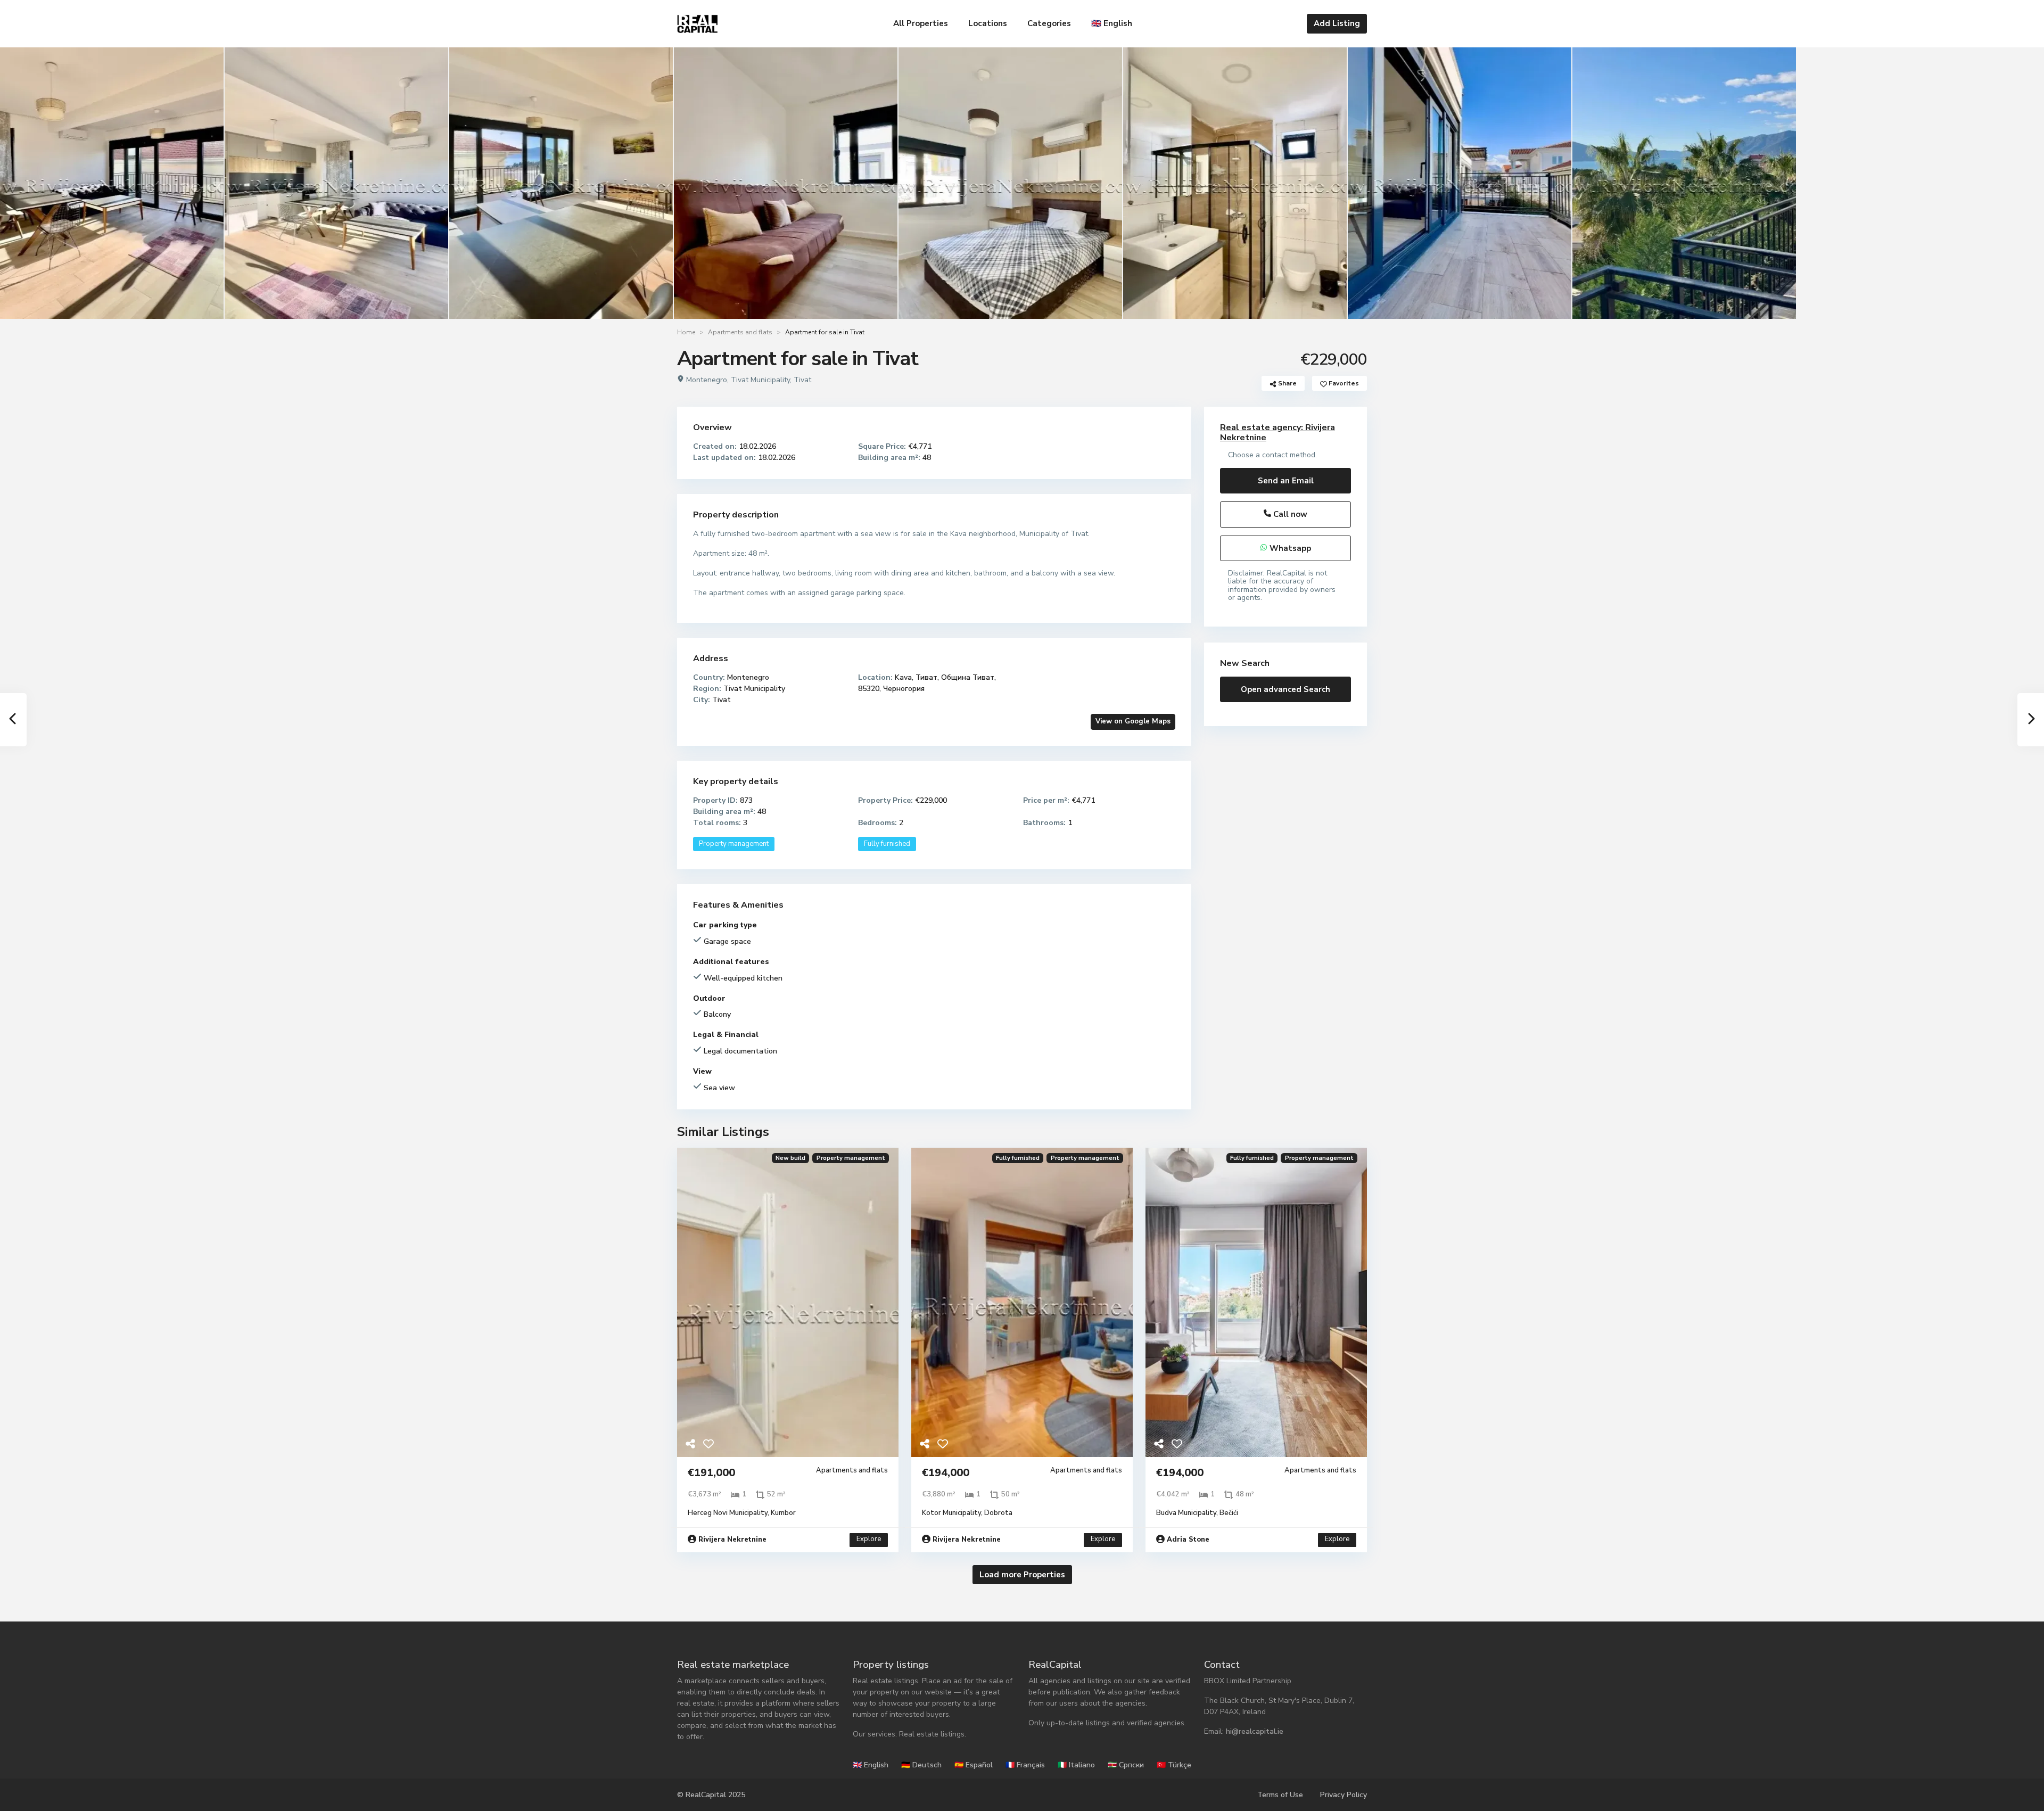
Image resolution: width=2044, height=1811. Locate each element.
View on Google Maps (1133, 721)
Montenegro (707, 380)
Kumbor (783, 1513)
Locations (988, 23)
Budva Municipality (1186, 1513)
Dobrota (998, 1513)
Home (686, 332)
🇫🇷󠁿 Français (1025, 1765)
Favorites (1343, 383)
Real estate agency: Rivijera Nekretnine (1278, 433)
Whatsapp (1289, 548)
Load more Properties (1022, 1575)
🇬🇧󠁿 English (1112, 23)
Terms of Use (1280, 1795)
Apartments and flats (740, 332)
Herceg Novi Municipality (728, 1513)
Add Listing (1337, 23)
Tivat (802, 380)
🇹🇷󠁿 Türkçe (1174, 1765)
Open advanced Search (1285, 689)
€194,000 (946, 1473)
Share (1287, 383)
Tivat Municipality (760, 380)
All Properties (921, 23)
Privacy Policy (1344, 1795)
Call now (1289, 514)
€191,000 (711, 1473)
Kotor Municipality (951, 1513)
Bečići (1229, 1513)
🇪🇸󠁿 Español (974, 1765)
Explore (869, 1539)
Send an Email (1286, 481)
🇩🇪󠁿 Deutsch (921, 1765)
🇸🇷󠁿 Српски (1126, 1765)
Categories (1049, 23)
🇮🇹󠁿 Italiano (1076, 1765)
